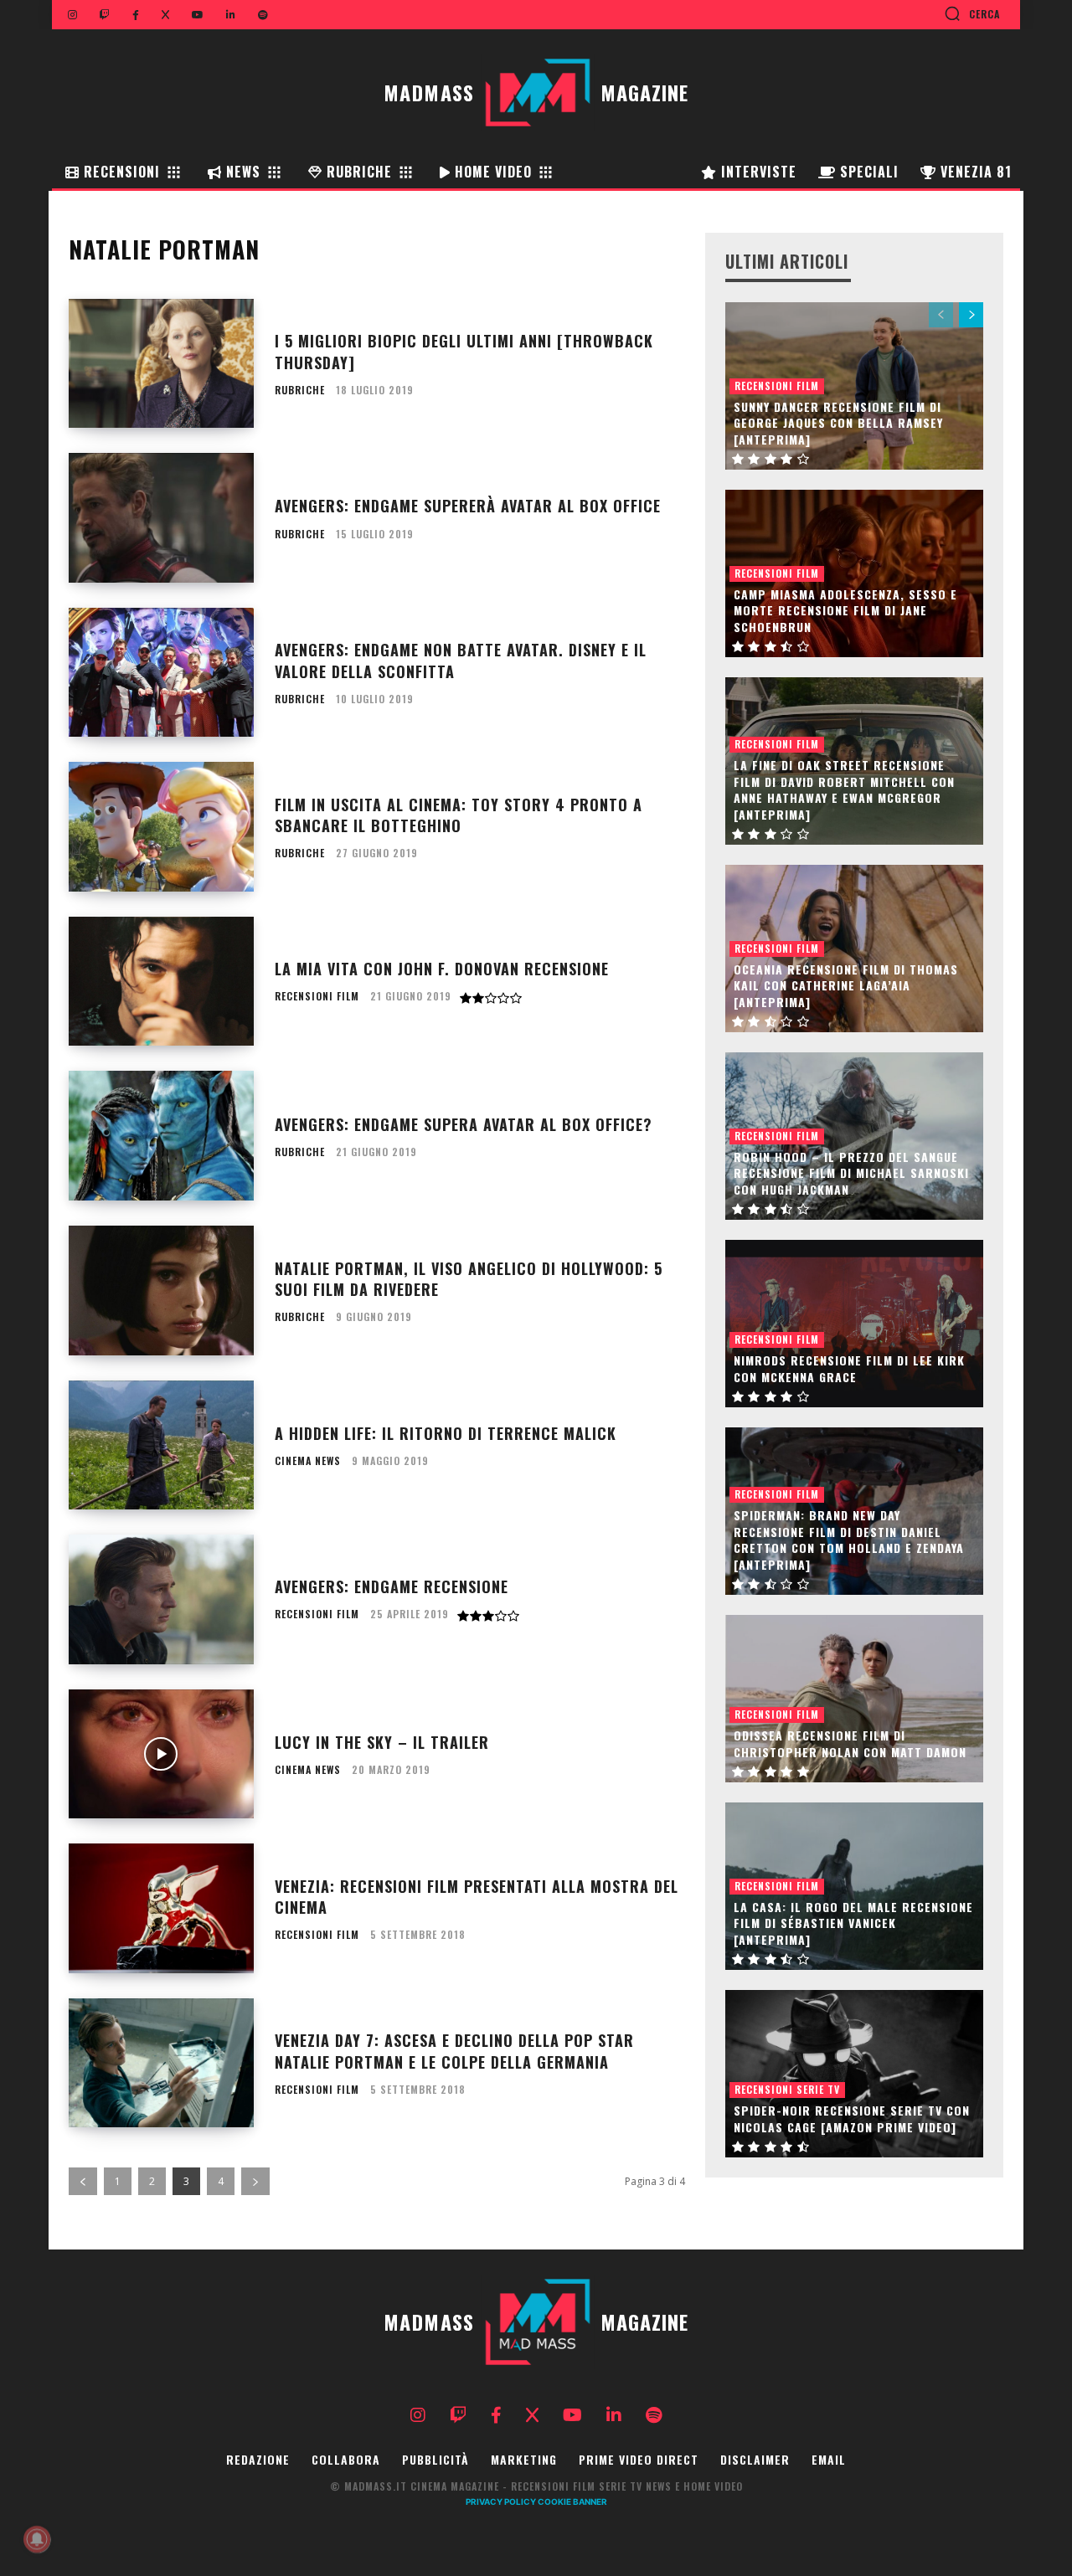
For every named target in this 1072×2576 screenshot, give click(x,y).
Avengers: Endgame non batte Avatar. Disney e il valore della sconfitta (461, 660)
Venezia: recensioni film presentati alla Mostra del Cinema (477, 1897)
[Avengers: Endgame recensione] (161, 1599)
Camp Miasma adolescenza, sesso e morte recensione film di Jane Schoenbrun (845, 610)
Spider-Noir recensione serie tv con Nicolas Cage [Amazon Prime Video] (852, 2118)
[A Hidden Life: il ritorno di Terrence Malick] (161, 1445)
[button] (972, 13)
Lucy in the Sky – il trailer (382, 1742)
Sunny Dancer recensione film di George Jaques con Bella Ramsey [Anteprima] (838, 423)
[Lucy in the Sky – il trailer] (161, 1754)
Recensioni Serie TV (787, 2089)
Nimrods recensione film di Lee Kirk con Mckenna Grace (849, 1368)
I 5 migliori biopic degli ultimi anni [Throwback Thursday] (464, 351)
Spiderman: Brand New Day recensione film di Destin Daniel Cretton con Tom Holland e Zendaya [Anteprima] (849, 1540)
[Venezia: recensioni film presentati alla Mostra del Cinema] (161, 1908)
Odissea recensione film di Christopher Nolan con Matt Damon (850, 1743)
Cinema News (308, 1461)
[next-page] (255, 2181)
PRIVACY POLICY (501, 2501)
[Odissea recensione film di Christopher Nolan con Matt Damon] (854, 1699)
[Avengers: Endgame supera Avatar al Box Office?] (161, 1136)
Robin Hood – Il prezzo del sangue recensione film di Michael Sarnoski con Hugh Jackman (851, 1173)
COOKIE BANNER (572, 2501)
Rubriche (300, 390)
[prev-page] (83, 2181)
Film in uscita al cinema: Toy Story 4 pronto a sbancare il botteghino (459, 815)
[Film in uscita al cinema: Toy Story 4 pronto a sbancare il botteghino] (161, 827)
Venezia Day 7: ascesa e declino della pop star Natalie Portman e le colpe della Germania (454, 2051)
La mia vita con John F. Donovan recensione (442, 969)
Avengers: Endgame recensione (392, 1586)
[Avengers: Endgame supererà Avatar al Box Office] (161, 518)
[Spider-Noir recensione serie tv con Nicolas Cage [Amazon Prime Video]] (854, 2074)
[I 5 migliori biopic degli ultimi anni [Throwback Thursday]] (161, 364)
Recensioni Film (317, 996)
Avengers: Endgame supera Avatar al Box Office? (464, 1124)
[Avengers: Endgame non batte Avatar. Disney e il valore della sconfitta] (161, 673)
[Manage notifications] (37, 2539)
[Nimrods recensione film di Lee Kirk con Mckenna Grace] (854, 1324)
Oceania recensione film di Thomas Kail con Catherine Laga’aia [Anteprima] (846, 985)
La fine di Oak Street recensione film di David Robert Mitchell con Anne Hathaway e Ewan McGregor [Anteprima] (844, 789)
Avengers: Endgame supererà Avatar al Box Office (468, 506)
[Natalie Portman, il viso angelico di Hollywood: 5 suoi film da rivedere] (161, 1291)
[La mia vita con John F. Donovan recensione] (161, 982)
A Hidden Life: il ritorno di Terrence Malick (446, 1433)
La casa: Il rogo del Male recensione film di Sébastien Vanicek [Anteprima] (853, 1923)
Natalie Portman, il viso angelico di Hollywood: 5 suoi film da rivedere (469, 1279)
